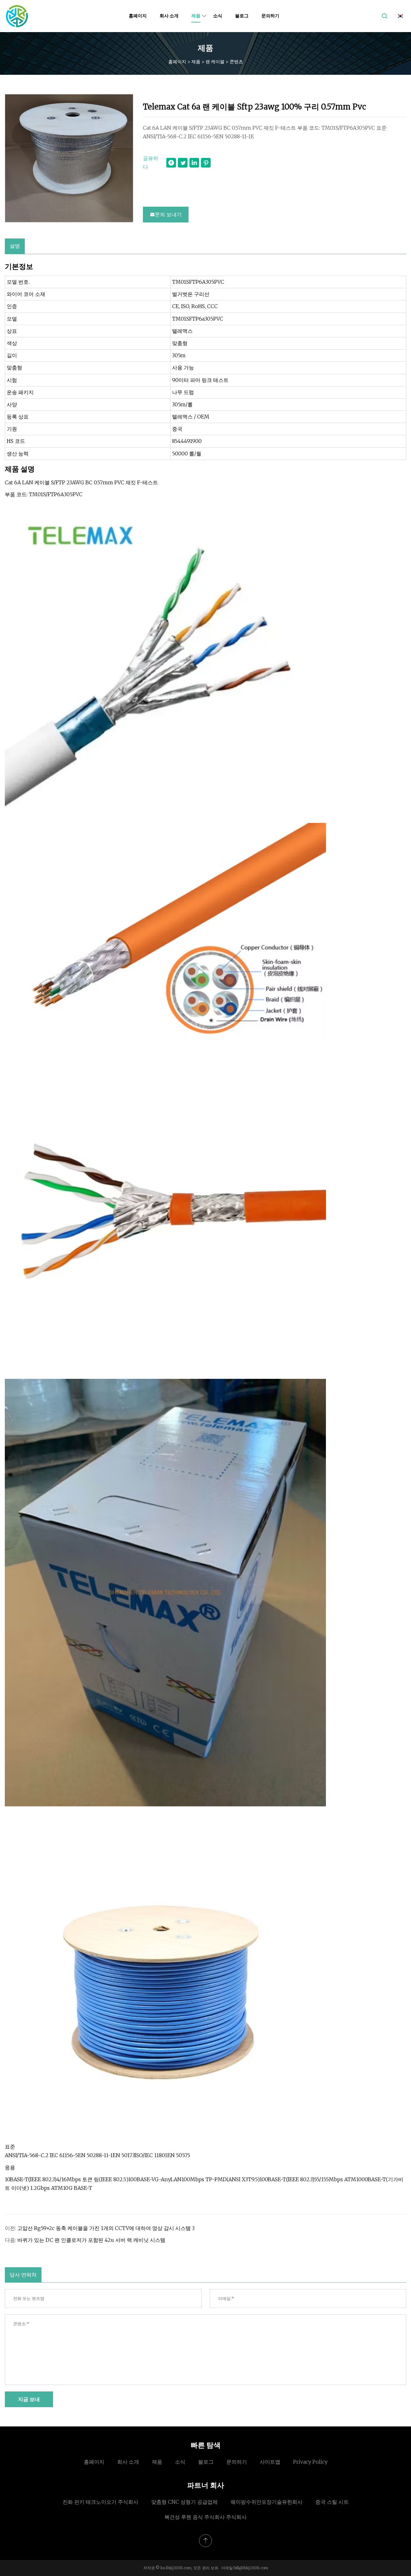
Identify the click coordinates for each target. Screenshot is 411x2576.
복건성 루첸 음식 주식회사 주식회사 (205, 2517)
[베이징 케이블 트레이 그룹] (17, 16)
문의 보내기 (168, 214)
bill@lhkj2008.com (251, 2568)
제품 (196, 16)
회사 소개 (169, 16)
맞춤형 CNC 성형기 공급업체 (184, 2502)
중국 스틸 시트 (332, 2502)
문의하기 (270, 16)
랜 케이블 (215, 61)
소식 (218, 16)
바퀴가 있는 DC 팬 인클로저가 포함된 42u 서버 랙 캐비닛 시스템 (91, 2240)
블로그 (242, 16)
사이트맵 (270, 2462)
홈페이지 (138, 16)
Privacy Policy (310, 2462)
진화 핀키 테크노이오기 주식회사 (101, 2502)
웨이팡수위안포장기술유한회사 (267, 2502)
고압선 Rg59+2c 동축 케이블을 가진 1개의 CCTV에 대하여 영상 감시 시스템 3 (106, 2228)
